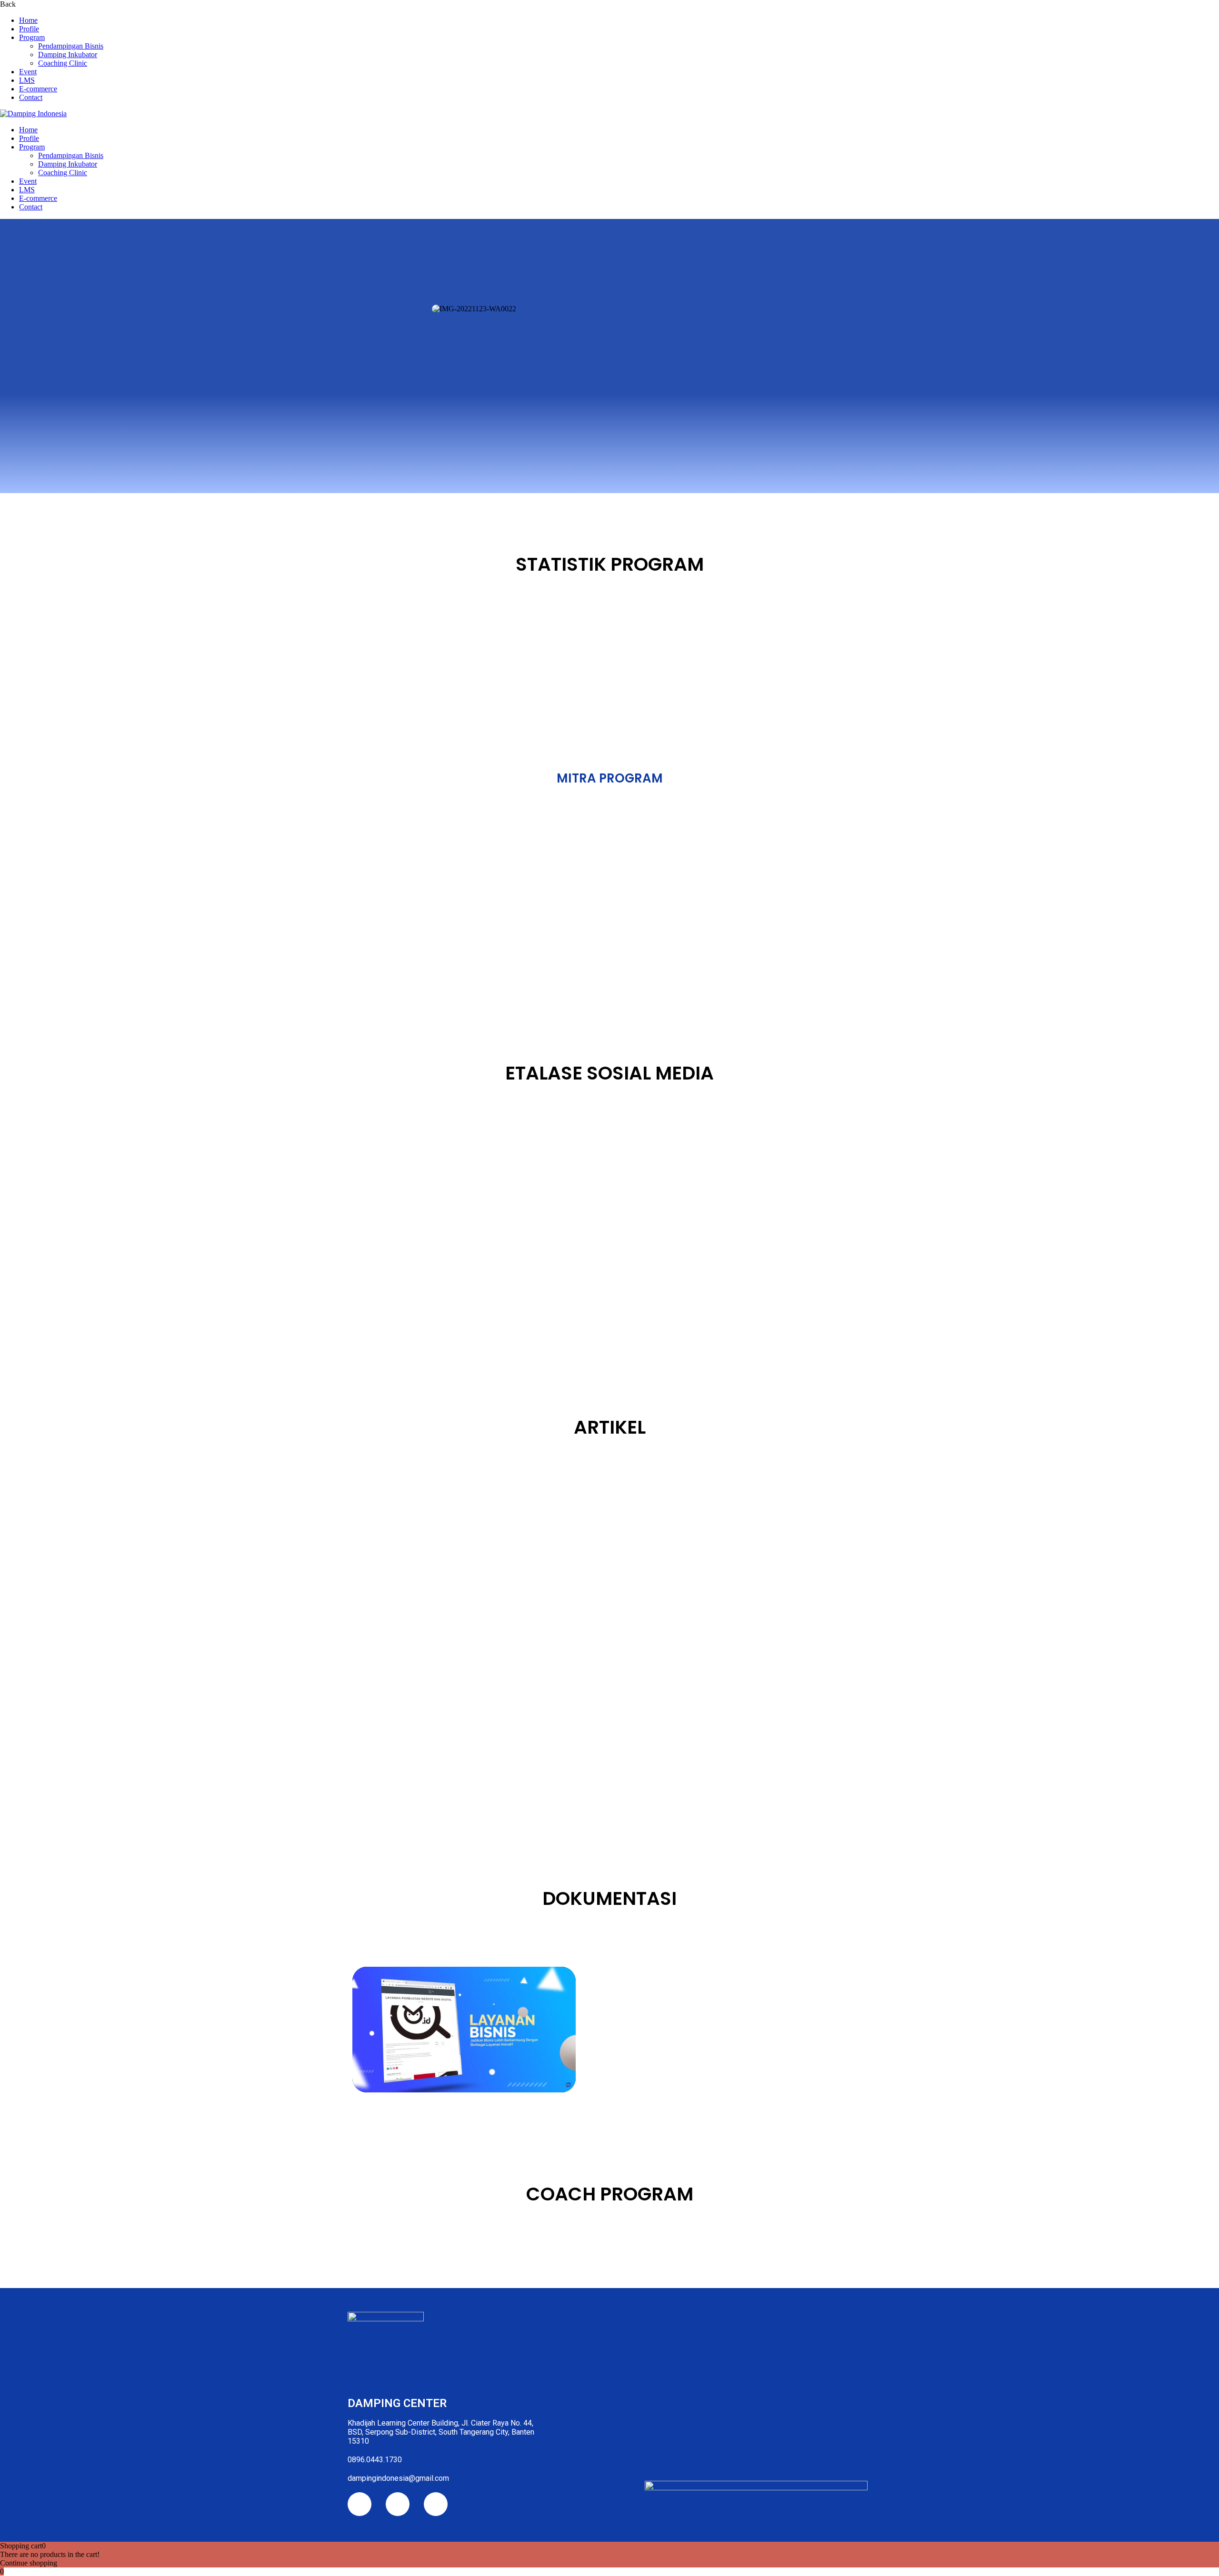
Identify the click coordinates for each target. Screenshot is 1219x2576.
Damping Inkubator (68, 54)
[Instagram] (360, 2504)
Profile (29, 29)
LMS (27, 80)
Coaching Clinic (63, 63)
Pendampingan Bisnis (71, 46)
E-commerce (38, 89)
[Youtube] (398, 2504)
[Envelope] (436, 2504)
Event (28, 72)
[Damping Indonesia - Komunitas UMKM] (33, 114)
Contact (31, 97)
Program (32, 37)
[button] (356, 309)
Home (28, 20)
